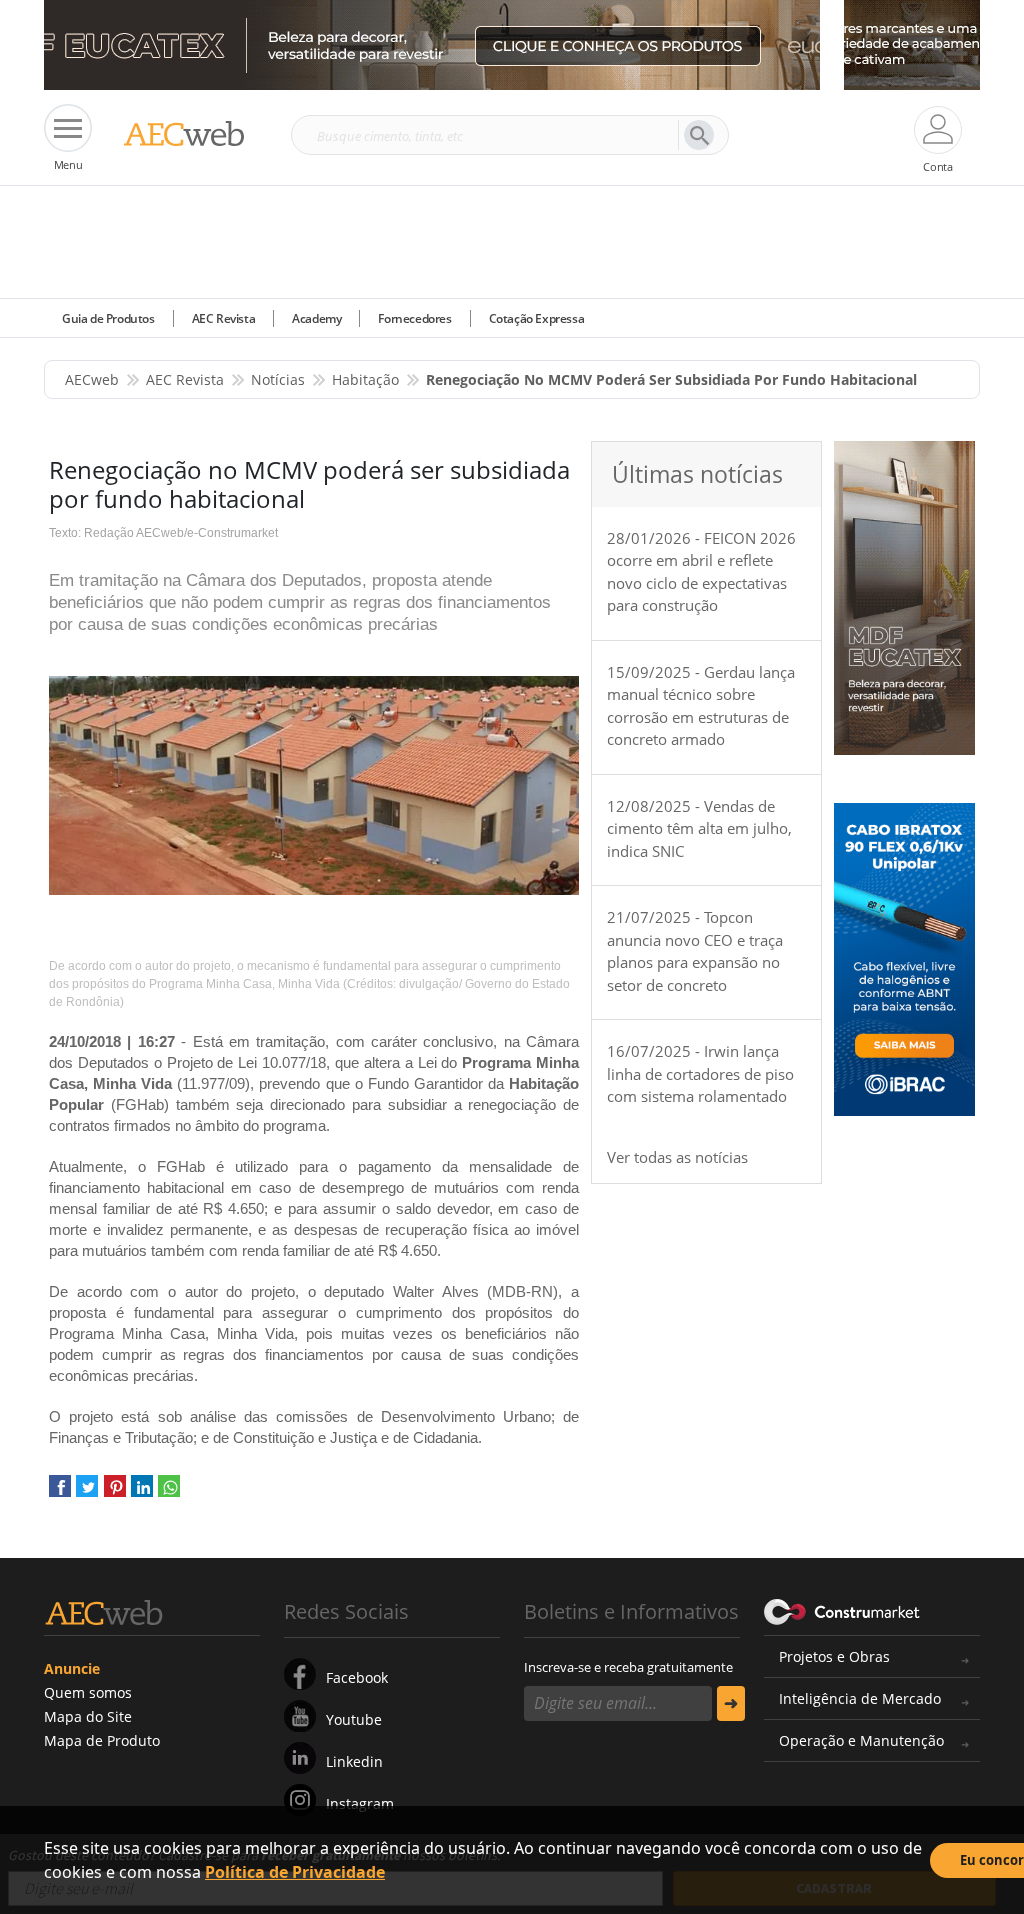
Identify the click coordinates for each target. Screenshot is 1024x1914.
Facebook (357, 1677)
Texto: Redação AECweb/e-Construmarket (163, 533)
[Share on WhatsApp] (169, 1493)
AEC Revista (224, 318)
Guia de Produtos (108, 318)
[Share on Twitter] (87, 1493)
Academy (316, 318)
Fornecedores (414, 318)
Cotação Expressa (537, 318)
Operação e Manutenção (861, 1740)
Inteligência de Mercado (860, 1698)
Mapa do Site (88, 1716)
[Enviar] (731, 1703)
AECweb (92, 379)
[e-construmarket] (842, 1610)
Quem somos (88, 1692)
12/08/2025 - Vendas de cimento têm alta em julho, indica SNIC (699, 828)
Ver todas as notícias (677, 1157)
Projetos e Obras (834, 1656)
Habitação (365, 379)
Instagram (360, 1803)
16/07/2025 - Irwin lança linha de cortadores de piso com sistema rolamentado (700, 1073)
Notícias (278, 379)
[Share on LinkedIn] (142, 1493)
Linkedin (354, 1761)
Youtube (354, 1719)
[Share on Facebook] (60, 1493)
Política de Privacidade (295, 1872)
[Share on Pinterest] (115, 1493)
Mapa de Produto (102, 1740)
